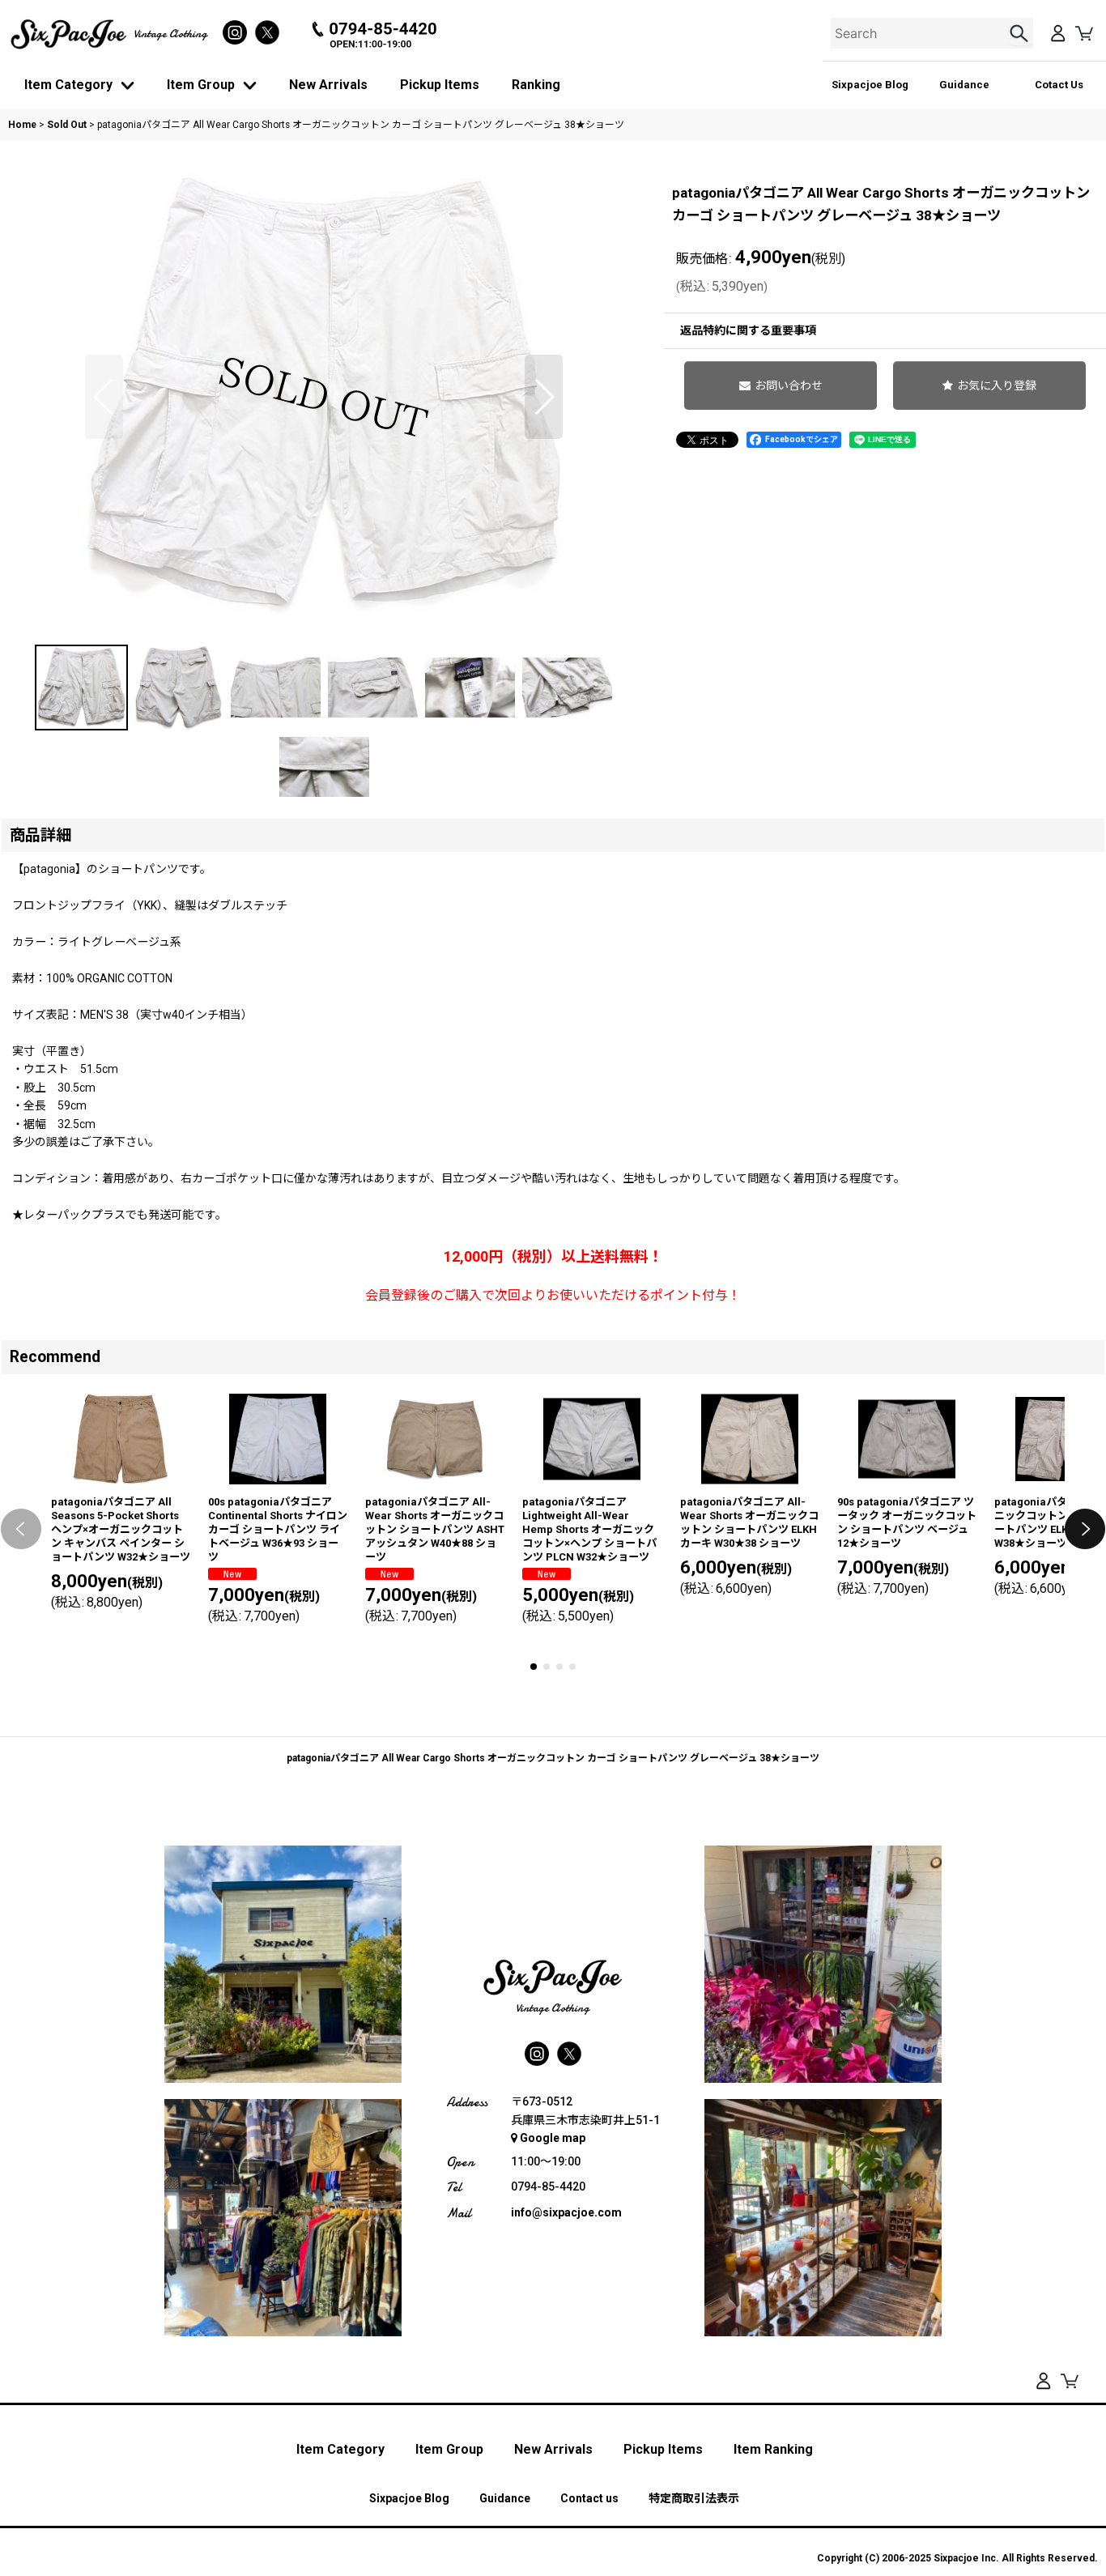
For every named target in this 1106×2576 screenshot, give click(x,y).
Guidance (964, 85)
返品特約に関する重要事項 (748, 330)
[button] (104, 397)
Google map (553, 2138)
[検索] (1021, 33)
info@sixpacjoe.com (566, 2212)
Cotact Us (1059, 85)
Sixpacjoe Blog (870, 85)
